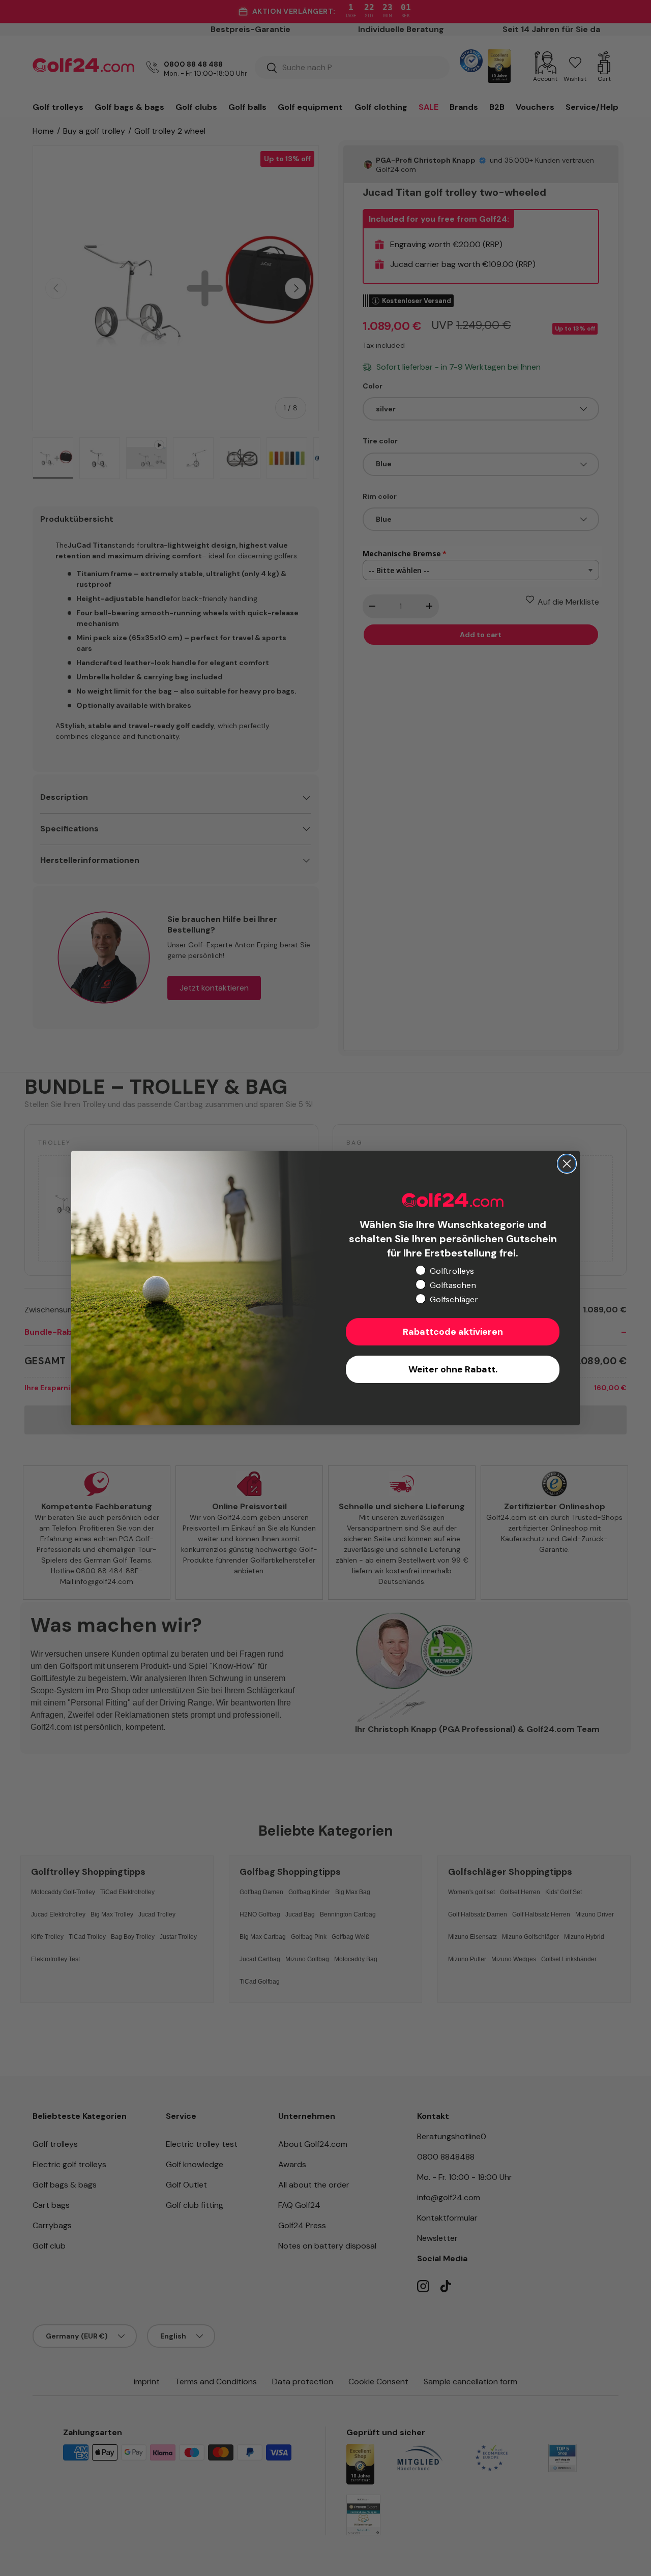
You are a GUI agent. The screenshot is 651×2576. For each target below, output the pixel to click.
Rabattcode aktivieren (453, 1332)
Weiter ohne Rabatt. (453, 1369)
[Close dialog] (567, 1164)
